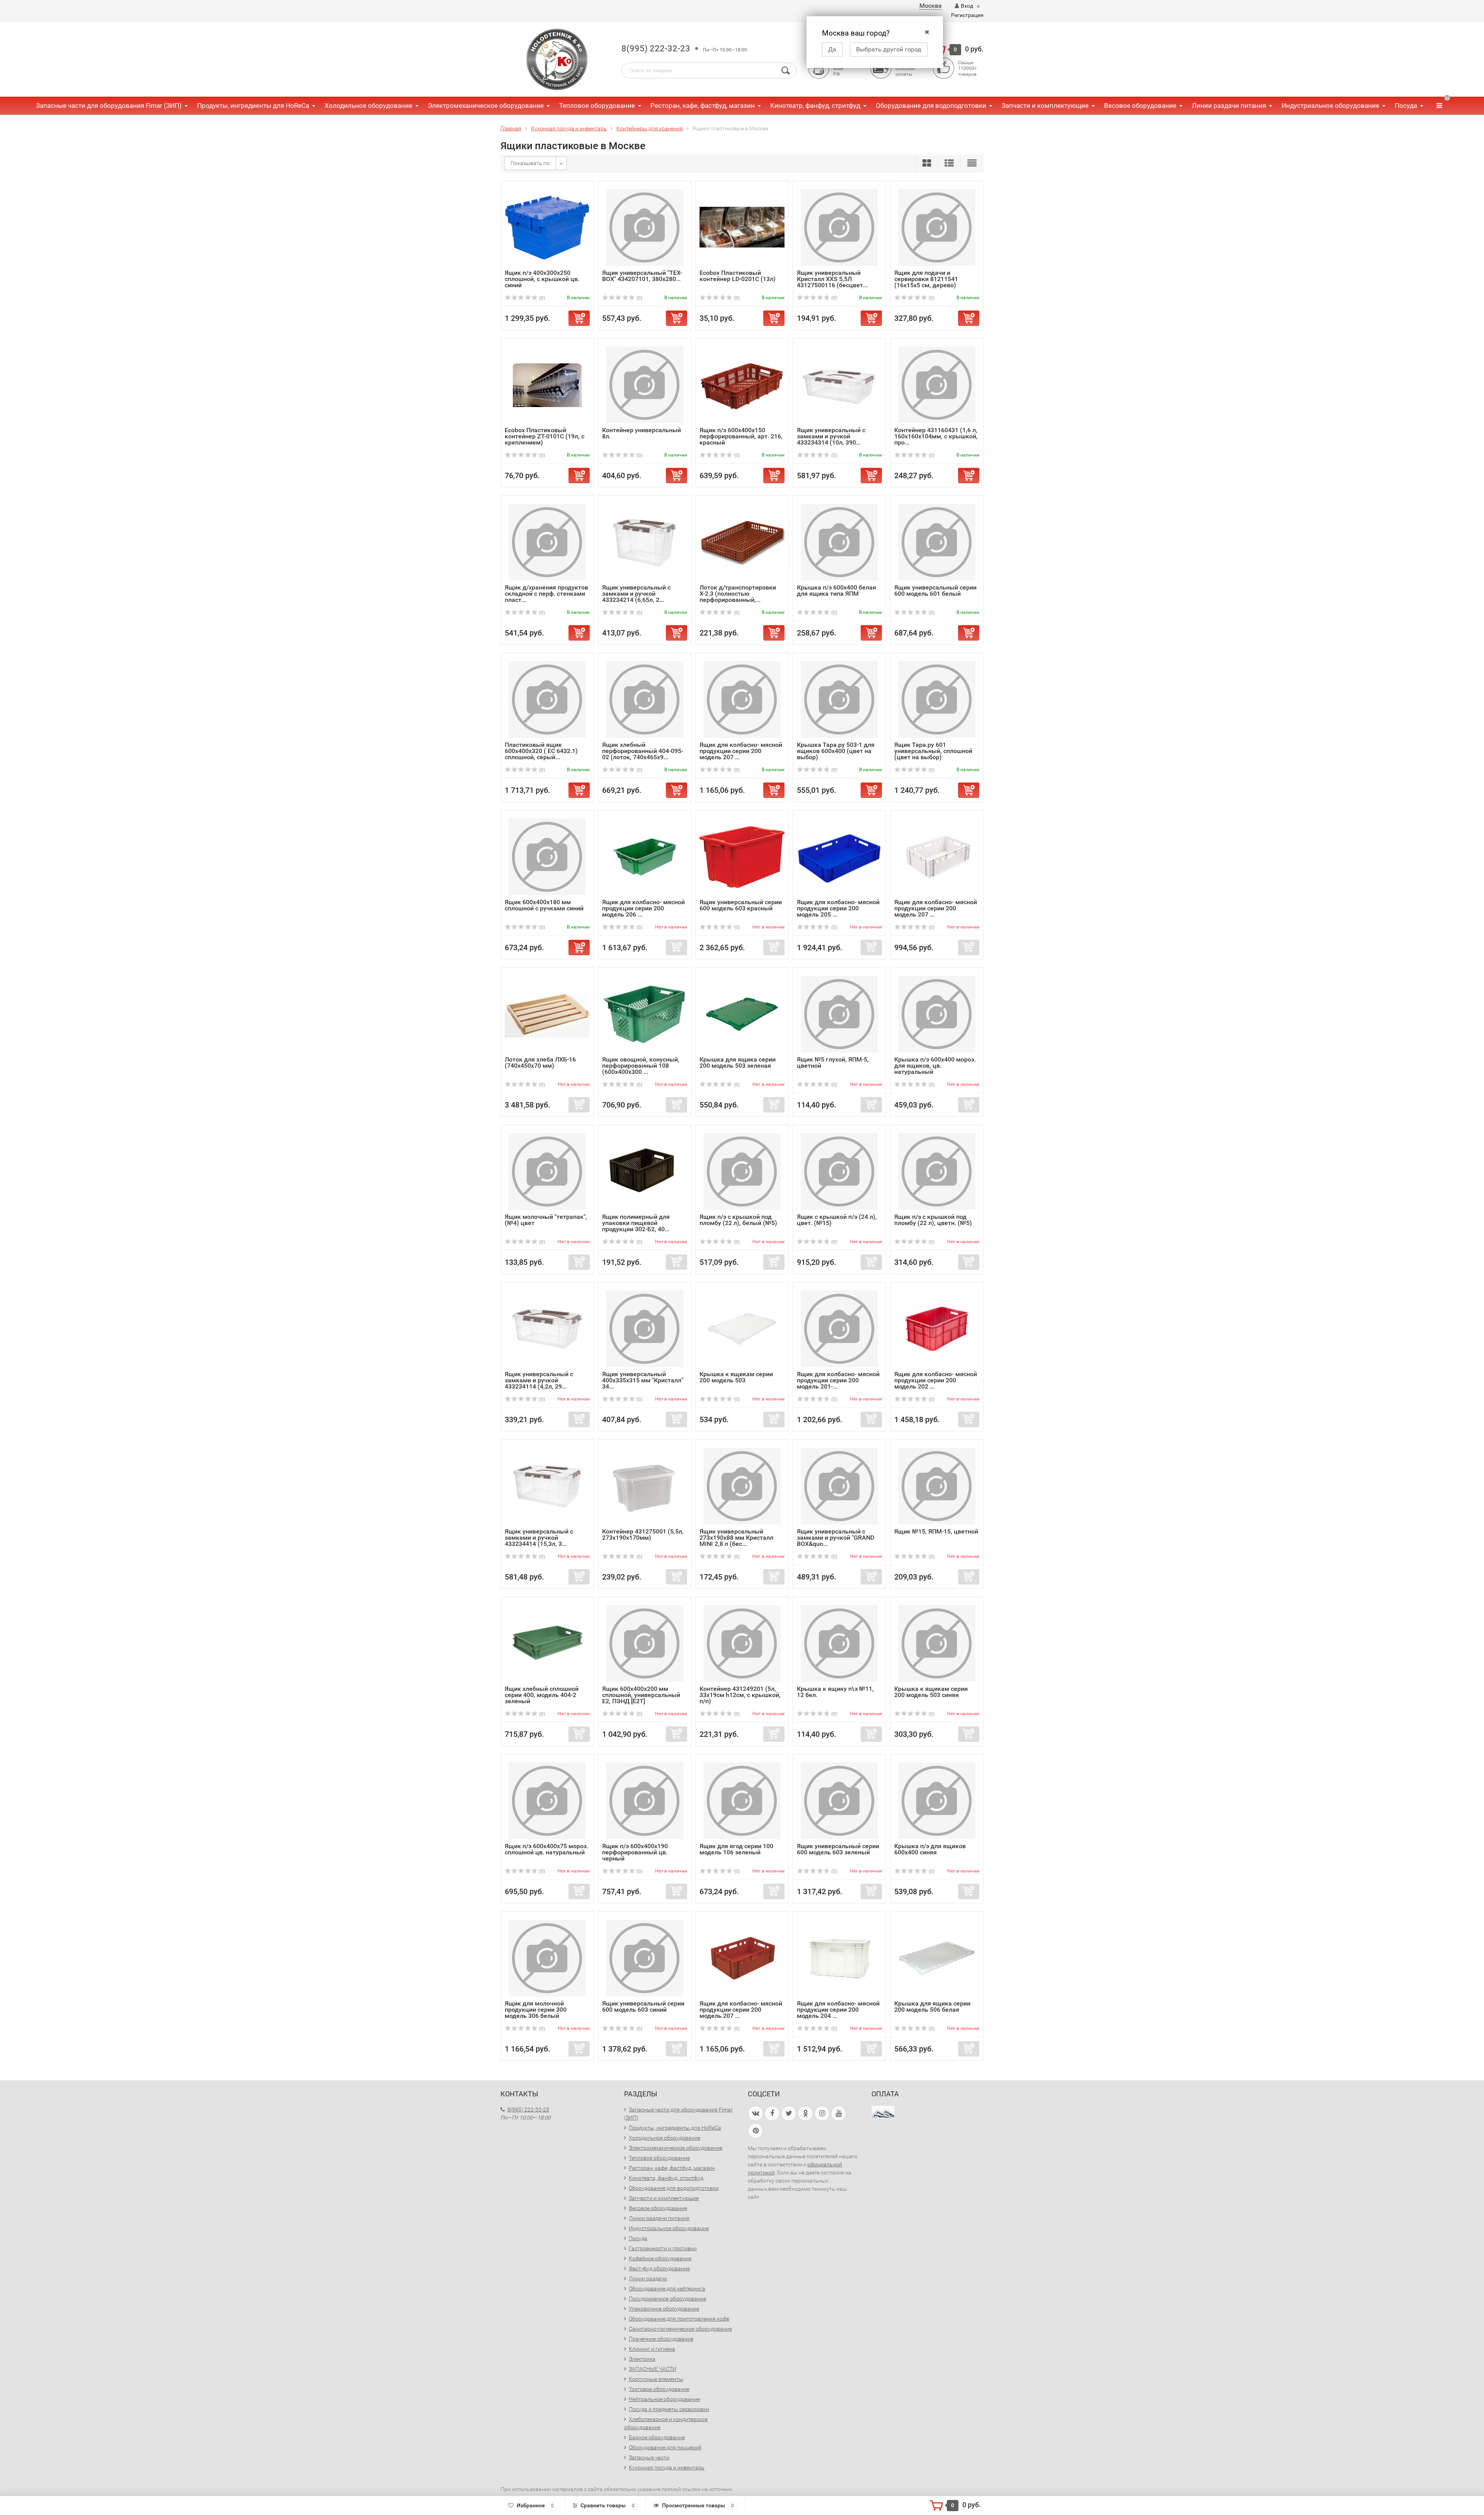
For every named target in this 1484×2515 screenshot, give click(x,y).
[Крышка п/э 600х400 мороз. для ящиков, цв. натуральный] (937, 1014)
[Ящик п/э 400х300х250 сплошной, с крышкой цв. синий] (547, 227)
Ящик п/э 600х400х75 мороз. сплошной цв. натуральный (546, 1849)
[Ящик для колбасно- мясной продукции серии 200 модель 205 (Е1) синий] (839, 856)
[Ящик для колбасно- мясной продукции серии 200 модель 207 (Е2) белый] (937, 856)
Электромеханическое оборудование (486, 106)
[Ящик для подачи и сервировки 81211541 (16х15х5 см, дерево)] (937, 227)
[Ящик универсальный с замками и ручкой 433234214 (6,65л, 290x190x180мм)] (645, 542)
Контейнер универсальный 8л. (642, 433)
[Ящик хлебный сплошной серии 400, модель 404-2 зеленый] (547, 1643)
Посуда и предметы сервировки (669, 2409)
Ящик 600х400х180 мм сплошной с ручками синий (544, 905)
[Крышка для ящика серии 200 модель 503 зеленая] (742, 1014)
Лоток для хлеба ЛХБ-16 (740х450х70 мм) (540, 1062)
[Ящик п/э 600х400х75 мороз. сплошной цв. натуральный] (547, 1800)
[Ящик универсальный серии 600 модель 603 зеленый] (839, 1800)
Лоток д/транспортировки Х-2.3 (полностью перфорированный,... (738, 594)
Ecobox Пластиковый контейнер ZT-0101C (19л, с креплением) (545, 436)
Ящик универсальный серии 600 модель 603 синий (643, 2006)
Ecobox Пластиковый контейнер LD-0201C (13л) (738, 276)
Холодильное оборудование (368, 106)
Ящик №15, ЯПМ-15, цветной (936, 1531)
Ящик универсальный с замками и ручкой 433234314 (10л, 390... (831, 436)
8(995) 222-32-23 (656, 49)
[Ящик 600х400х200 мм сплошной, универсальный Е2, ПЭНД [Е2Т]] (645, 1643)
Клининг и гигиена (652, 2349)
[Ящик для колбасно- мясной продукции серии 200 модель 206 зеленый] (645, 856)
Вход (967, 6)
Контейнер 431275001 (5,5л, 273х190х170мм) (643, 1534)
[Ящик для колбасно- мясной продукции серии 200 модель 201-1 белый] (839, 1328)
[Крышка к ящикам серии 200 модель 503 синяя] (937, 1643)
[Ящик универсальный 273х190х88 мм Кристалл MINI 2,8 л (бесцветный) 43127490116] (742, 1486)
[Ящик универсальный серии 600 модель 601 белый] (937, 542)
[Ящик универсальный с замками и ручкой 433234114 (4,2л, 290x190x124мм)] (547, 1328)
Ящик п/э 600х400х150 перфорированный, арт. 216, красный (741, 436)
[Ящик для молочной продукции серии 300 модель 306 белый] (547, 1958)
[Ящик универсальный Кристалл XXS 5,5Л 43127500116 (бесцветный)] (839, 227)
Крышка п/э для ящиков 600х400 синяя (930, 1849)
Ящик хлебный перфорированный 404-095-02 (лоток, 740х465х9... (643, 751)
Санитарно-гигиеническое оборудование (680, 2329)
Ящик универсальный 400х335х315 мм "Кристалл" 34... (643, 1380)
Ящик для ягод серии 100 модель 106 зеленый (736, 1849)
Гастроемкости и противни (663, 2248)
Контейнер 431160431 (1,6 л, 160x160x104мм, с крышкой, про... (936, 436)
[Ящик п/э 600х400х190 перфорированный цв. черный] (645, 1800)
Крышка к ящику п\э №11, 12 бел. (835, 1692)
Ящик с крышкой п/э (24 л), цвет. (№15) (837, 1220)
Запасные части (649, 2457)
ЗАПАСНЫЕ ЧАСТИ (653, 2369)
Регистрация (967, 15)
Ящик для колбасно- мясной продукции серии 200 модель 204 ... (838, 2010)
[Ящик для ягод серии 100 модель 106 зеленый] (742, 1800)
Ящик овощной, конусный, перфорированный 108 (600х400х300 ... (641, 1066)
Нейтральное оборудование (664, 2399)
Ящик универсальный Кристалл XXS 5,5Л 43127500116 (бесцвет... (832, 279)
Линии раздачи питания (1229, 106)
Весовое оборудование (1140, 106)
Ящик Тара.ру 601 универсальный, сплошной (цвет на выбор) (933, 751)
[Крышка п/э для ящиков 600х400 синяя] (937, 1800)
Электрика (642, 2359)
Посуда (1406, 106)
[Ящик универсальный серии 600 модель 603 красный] (742, 856)
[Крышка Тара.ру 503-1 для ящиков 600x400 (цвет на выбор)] (839, 699)
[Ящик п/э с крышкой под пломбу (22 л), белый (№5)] (742, 1171)
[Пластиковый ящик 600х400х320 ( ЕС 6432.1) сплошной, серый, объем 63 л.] (547, 699)
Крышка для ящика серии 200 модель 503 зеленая (738, 1062)
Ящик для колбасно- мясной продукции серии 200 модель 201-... (838, 1380)
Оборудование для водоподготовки (931, 106)
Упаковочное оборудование (664, 2309)
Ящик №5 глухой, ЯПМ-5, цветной (833, 1062)
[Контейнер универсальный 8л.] (645, 384)
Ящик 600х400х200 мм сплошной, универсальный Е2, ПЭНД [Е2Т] (641, 1695)
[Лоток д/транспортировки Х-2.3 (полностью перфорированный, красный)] (742, 542)
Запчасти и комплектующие (1045, 106)
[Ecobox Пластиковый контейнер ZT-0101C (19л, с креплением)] (547, 384)
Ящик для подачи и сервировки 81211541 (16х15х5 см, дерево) (926, 279)
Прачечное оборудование (661, 2339)
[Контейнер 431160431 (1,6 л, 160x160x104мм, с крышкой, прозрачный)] (937, 384)
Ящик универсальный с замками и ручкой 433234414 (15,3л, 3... (539, 1538)
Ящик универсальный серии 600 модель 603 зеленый (838, 1849)
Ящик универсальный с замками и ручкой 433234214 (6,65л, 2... (636, 594)
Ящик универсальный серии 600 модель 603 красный (741, 905)
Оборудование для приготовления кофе (679, 2319)
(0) (541, 298)
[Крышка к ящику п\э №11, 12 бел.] (839, 1643)
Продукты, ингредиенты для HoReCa (253, 106)
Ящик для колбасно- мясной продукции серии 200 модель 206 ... (643, 908)
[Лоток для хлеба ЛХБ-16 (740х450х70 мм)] (547, 1014)
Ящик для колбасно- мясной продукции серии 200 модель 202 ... (936, 1380)
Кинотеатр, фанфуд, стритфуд (815, 106)
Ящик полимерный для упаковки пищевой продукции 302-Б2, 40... (636, 1223)
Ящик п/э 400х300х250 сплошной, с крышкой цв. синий (542, 279)
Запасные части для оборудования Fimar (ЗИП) (109, 106)
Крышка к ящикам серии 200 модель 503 (736, 1377)
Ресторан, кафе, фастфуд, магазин (703, 106)
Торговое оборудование (659, 2389)
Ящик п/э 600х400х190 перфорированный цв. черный (635, 1852)
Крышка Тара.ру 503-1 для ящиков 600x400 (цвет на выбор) (836, 751)
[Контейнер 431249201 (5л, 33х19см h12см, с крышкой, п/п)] (742, 1643)
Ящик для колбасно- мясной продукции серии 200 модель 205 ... (838, 908)
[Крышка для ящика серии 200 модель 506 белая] (937, 1958)
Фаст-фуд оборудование (659, 2268)
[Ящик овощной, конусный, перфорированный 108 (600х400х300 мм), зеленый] (645, 1014)
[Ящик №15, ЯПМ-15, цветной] (937, 1486)
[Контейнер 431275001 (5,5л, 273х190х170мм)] (645, 1486)
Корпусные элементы (656, 2379)
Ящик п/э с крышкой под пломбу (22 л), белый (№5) (738, 1220)
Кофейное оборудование (660, 2258)
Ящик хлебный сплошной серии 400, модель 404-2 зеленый (542, 1695)
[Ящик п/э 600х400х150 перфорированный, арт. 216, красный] (742, 384)
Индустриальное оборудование (1330, 106)
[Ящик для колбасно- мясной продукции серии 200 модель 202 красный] (937, 1328)
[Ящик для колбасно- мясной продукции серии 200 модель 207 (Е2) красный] (742, 1958)
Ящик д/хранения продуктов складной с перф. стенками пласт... (546, 594)
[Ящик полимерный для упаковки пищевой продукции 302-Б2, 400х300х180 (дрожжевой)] (645, 1171)
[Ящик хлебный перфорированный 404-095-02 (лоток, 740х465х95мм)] (645, 699)
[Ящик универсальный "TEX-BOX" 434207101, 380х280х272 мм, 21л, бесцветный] (645, 227)
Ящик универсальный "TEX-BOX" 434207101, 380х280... (642, 276)
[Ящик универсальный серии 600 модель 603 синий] (645, 1958)
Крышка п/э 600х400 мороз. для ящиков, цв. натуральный (935, 1066)
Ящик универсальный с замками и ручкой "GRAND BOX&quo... (836, 1538)
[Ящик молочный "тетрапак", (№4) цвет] (547, 1171)
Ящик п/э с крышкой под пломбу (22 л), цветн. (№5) (933, 1220)
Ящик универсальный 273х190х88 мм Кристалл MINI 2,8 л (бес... (736, 1538)
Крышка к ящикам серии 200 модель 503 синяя (931, 1692)
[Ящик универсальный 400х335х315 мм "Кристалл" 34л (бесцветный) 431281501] (645, 1328)
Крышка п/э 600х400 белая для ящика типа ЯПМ (836, 590)
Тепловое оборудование (597, 106)
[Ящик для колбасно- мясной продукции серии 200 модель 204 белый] (839, 1958)
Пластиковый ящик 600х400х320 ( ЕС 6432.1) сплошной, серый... (541, 751)
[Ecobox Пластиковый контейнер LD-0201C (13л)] (742, 227)
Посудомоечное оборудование (667, 2299)
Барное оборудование (657, 2437)
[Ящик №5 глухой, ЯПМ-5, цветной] (839, 1014)
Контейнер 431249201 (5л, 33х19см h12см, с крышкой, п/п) (740, 1695)
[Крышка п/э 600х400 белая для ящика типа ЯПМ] (839, 542)
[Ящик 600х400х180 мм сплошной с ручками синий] (547, 856)
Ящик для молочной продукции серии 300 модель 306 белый (536, 2010)
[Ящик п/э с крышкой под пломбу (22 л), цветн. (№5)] (937, 1171)
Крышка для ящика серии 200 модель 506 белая (932, 2006)
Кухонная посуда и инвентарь (667, 2467)
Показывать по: (531, 163)
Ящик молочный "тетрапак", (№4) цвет (546, 1220)
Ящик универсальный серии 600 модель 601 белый (935, 590)
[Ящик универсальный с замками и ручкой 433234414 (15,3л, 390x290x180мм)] (547, 1486)
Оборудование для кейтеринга (667, 2288)
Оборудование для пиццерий (665, 2447)
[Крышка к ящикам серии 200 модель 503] (742, 1328)
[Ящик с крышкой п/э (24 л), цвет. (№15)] (839, 1171)
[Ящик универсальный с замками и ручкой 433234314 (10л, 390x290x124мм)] (839, 384)
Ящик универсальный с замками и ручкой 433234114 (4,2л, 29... (539, 1380)
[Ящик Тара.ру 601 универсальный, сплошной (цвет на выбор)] (937, 699)
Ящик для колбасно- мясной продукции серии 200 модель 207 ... (741, 751)
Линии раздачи (648, 2278)
